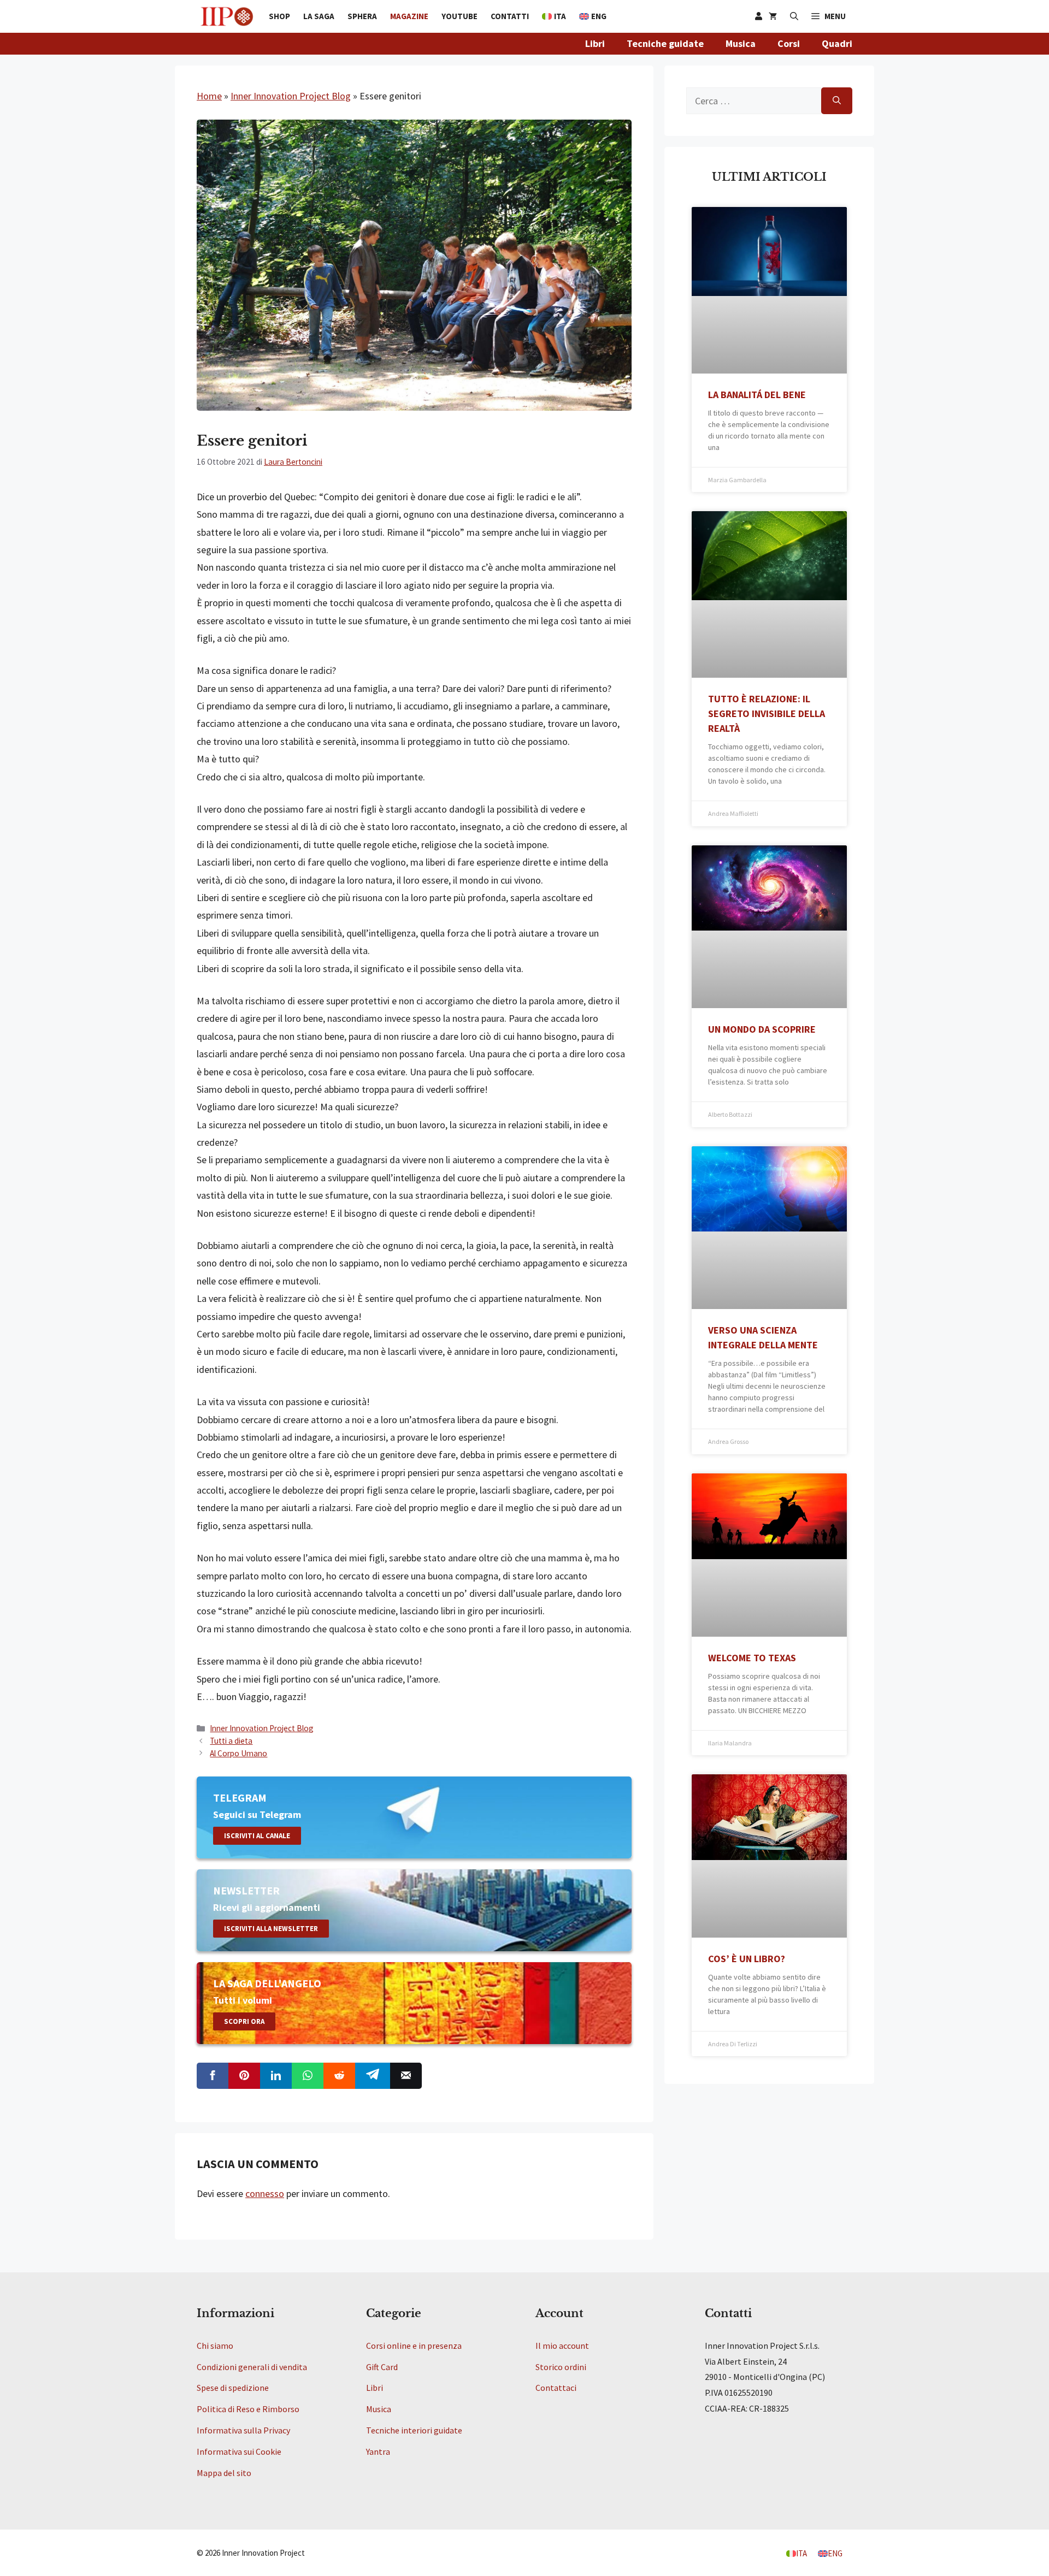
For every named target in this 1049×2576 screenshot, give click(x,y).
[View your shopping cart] (773, 16)
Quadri (837, 43)
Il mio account (562, 2346)
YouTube (459, 16)
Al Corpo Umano (238, 1753)
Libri (595, 43)
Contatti (510, 16)
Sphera (362, 16)
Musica (741, 43)
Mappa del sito (224, 2473)
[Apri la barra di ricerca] (794, 16)
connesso (265, 2193)
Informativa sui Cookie (239, 2451)
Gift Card (382, 2367)
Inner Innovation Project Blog (291, 96)
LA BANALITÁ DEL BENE (757, 395)
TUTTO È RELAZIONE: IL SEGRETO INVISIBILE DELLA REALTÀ (767, 713)
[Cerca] (837, 101)
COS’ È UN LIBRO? (747, 1959)
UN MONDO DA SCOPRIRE (762, 1029)
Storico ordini (561, 2367)
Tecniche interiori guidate (414, 2430)
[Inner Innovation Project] (227, 16)
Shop (279, 16)
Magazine (409, 16)
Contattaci (556, 2388)
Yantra (378, 2451)
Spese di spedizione (233, 2388)
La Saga (319, 16)
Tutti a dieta (231, 1741)
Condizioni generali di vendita (252, 2367)
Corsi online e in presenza (414, 2346)
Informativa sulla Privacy (243, 2430)
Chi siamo (215, 2346)
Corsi (789, 43)
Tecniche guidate (665, 43)
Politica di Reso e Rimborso (248, 2409)
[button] (829, 16)
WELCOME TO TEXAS (752, 1658)
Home (209, 96)
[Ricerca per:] (754, 101)
